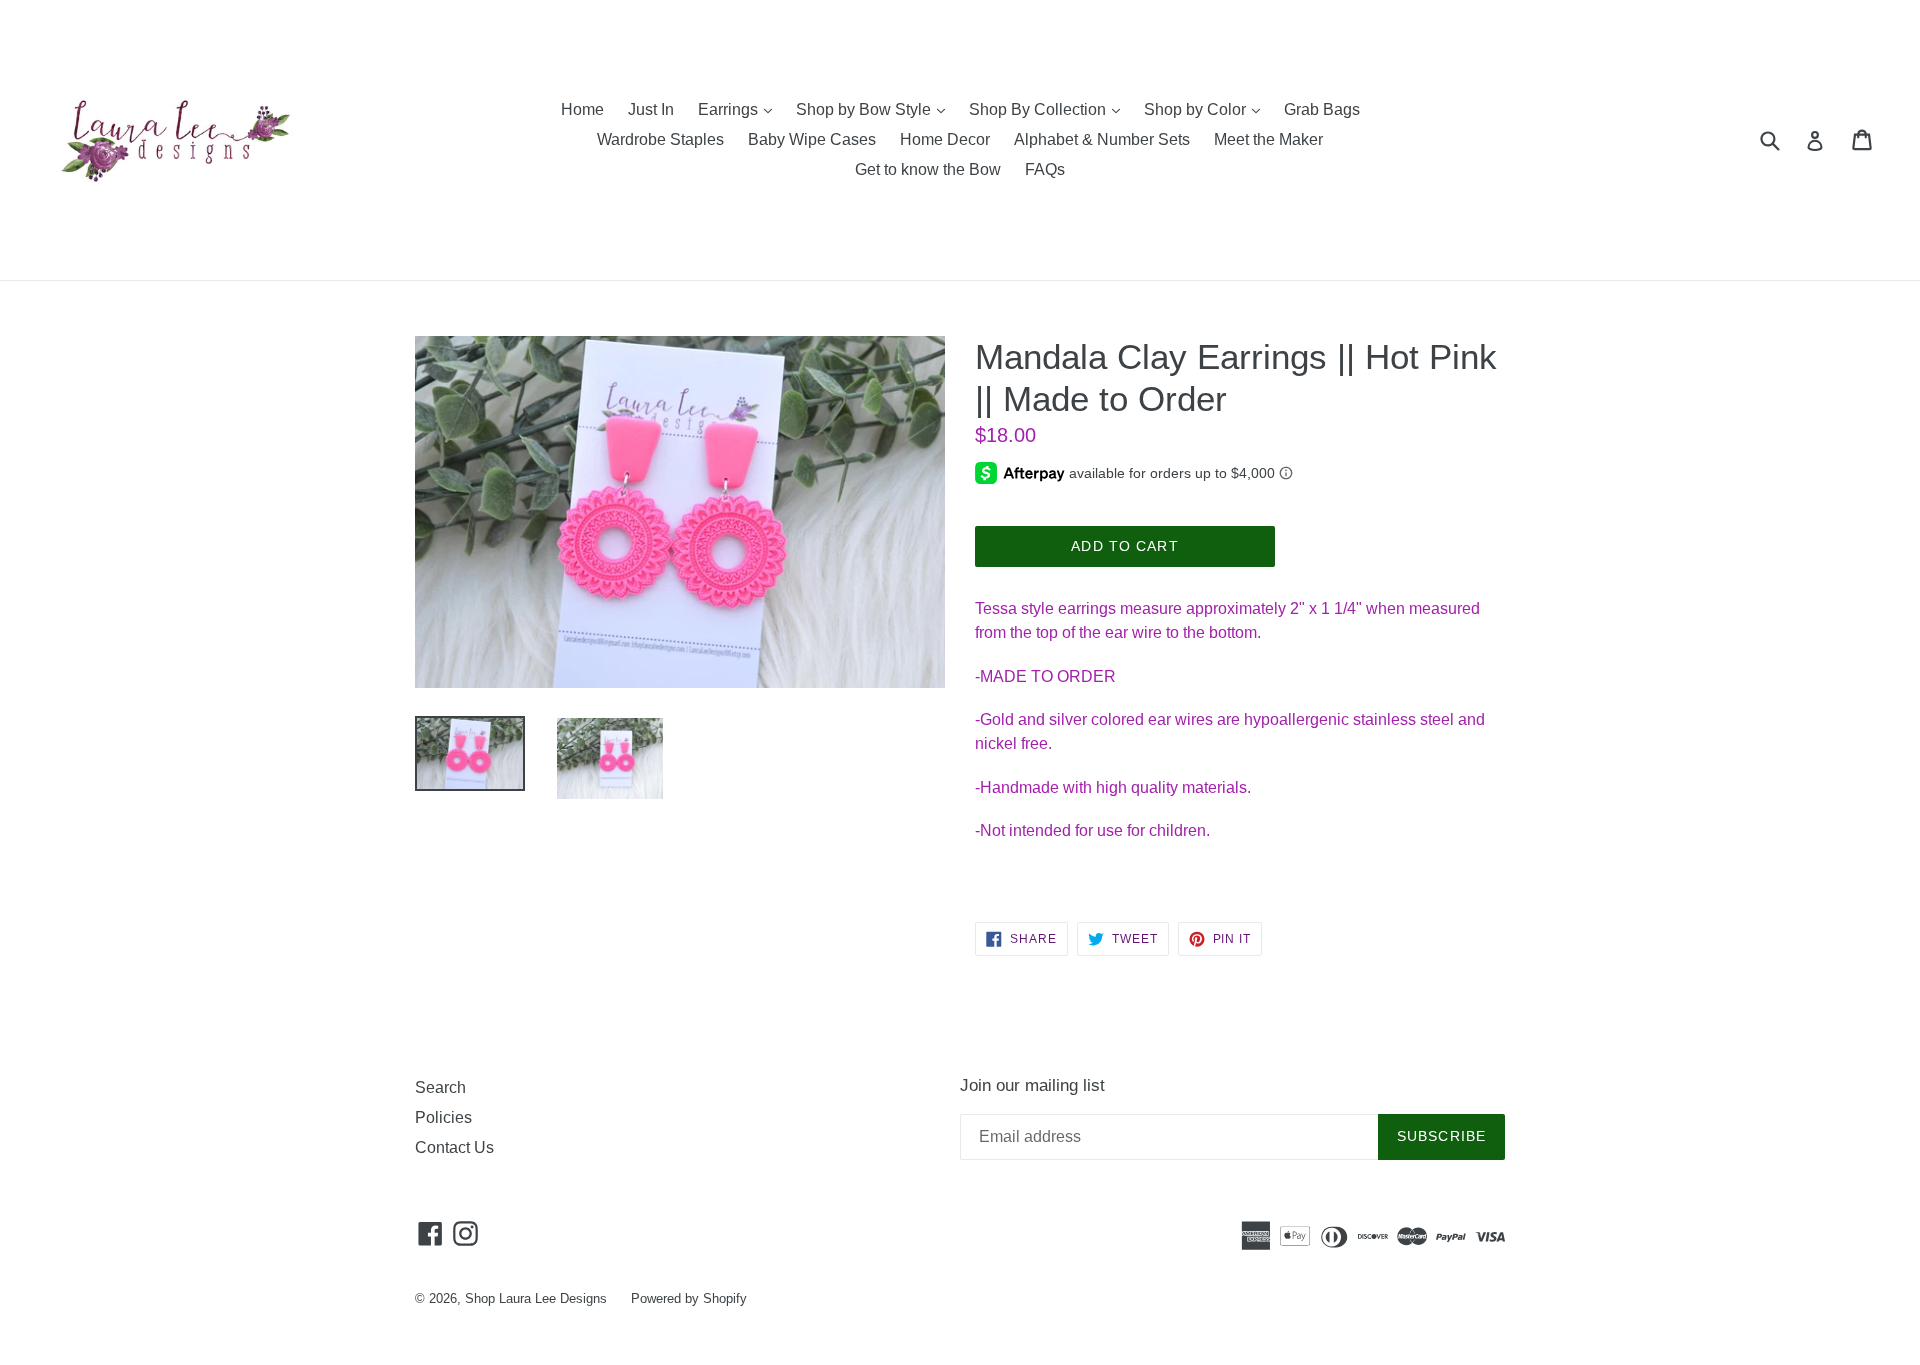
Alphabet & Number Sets (1102, 139)
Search (440, 1087)
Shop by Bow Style (875, 109)
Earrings (740, 109)
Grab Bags (1322, 109)
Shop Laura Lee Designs (536, 1298)
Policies (443, 1117)
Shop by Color (1207, 109)
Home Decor (945, 139)
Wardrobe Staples (660, 139)
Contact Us (454, 1147)
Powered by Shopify (689, 1298)
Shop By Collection (1049, 109)
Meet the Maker (1268, 139)
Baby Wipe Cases (812, 139)
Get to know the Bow (928, 169)
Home (582, 109)
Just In (651, 109)
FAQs (1045, 169)
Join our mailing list (1032, 1085)
